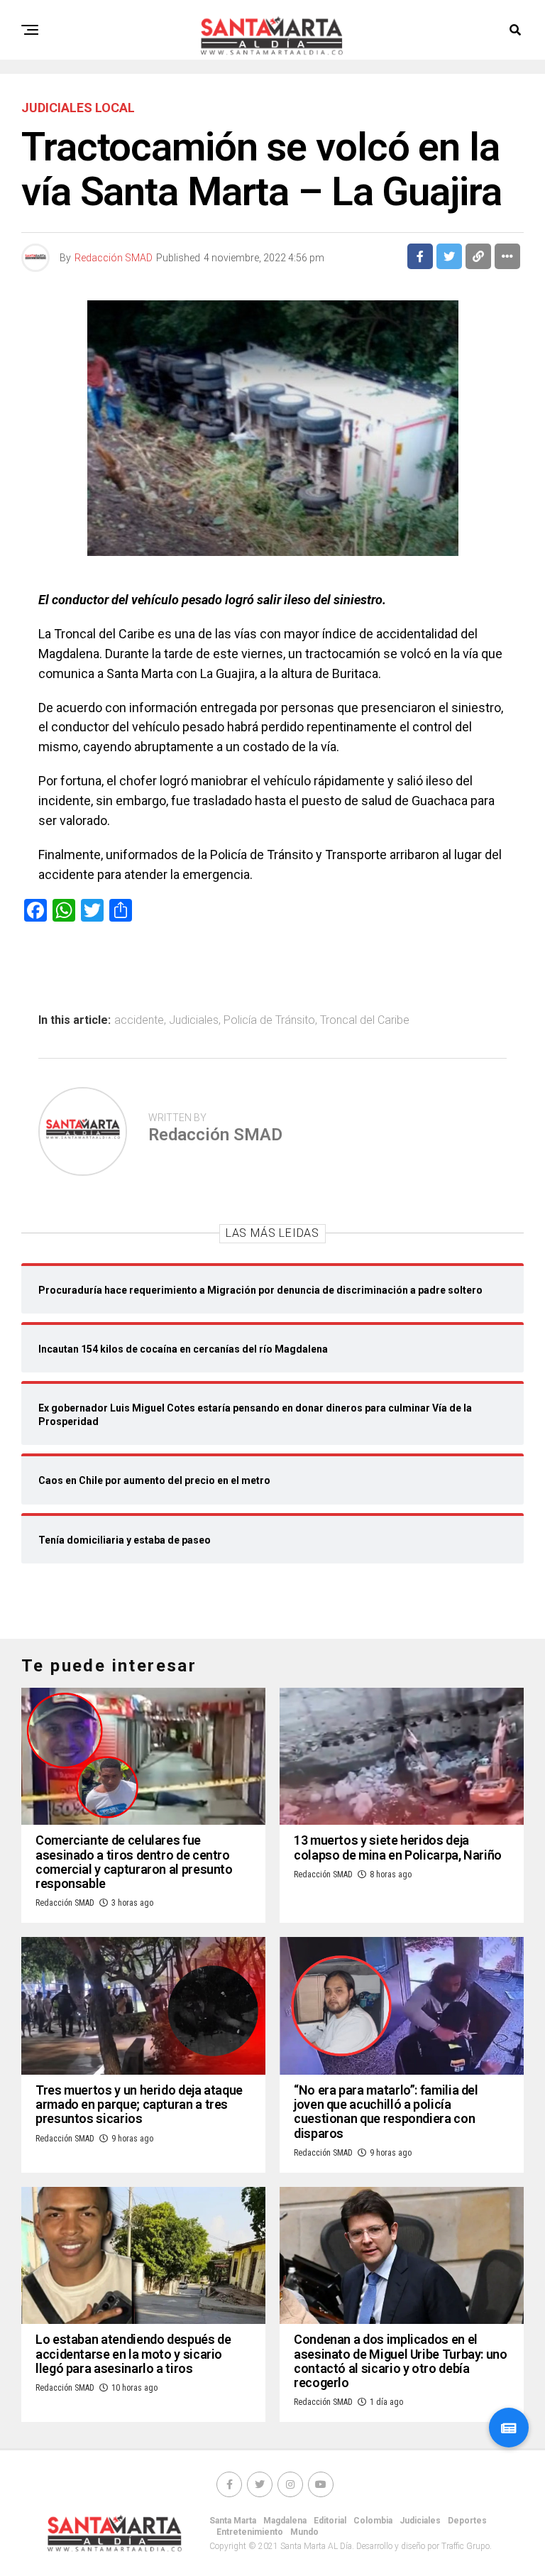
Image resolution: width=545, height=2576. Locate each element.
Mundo (304, 2532)
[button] (509, 2428)
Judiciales (194, 1020)
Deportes (467, 2521)
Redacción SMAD (114, 258)
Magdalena (285, 2521)
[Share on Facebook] (420, 256)
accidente (139, 1020)
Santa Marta (233, 2521)
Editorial (330, 2521)
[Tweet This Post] (449, 256)
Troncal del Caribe (365, 1020)
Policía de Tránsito (269, 1020)
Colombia (373, 2521)
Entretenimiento (250, 2532)
